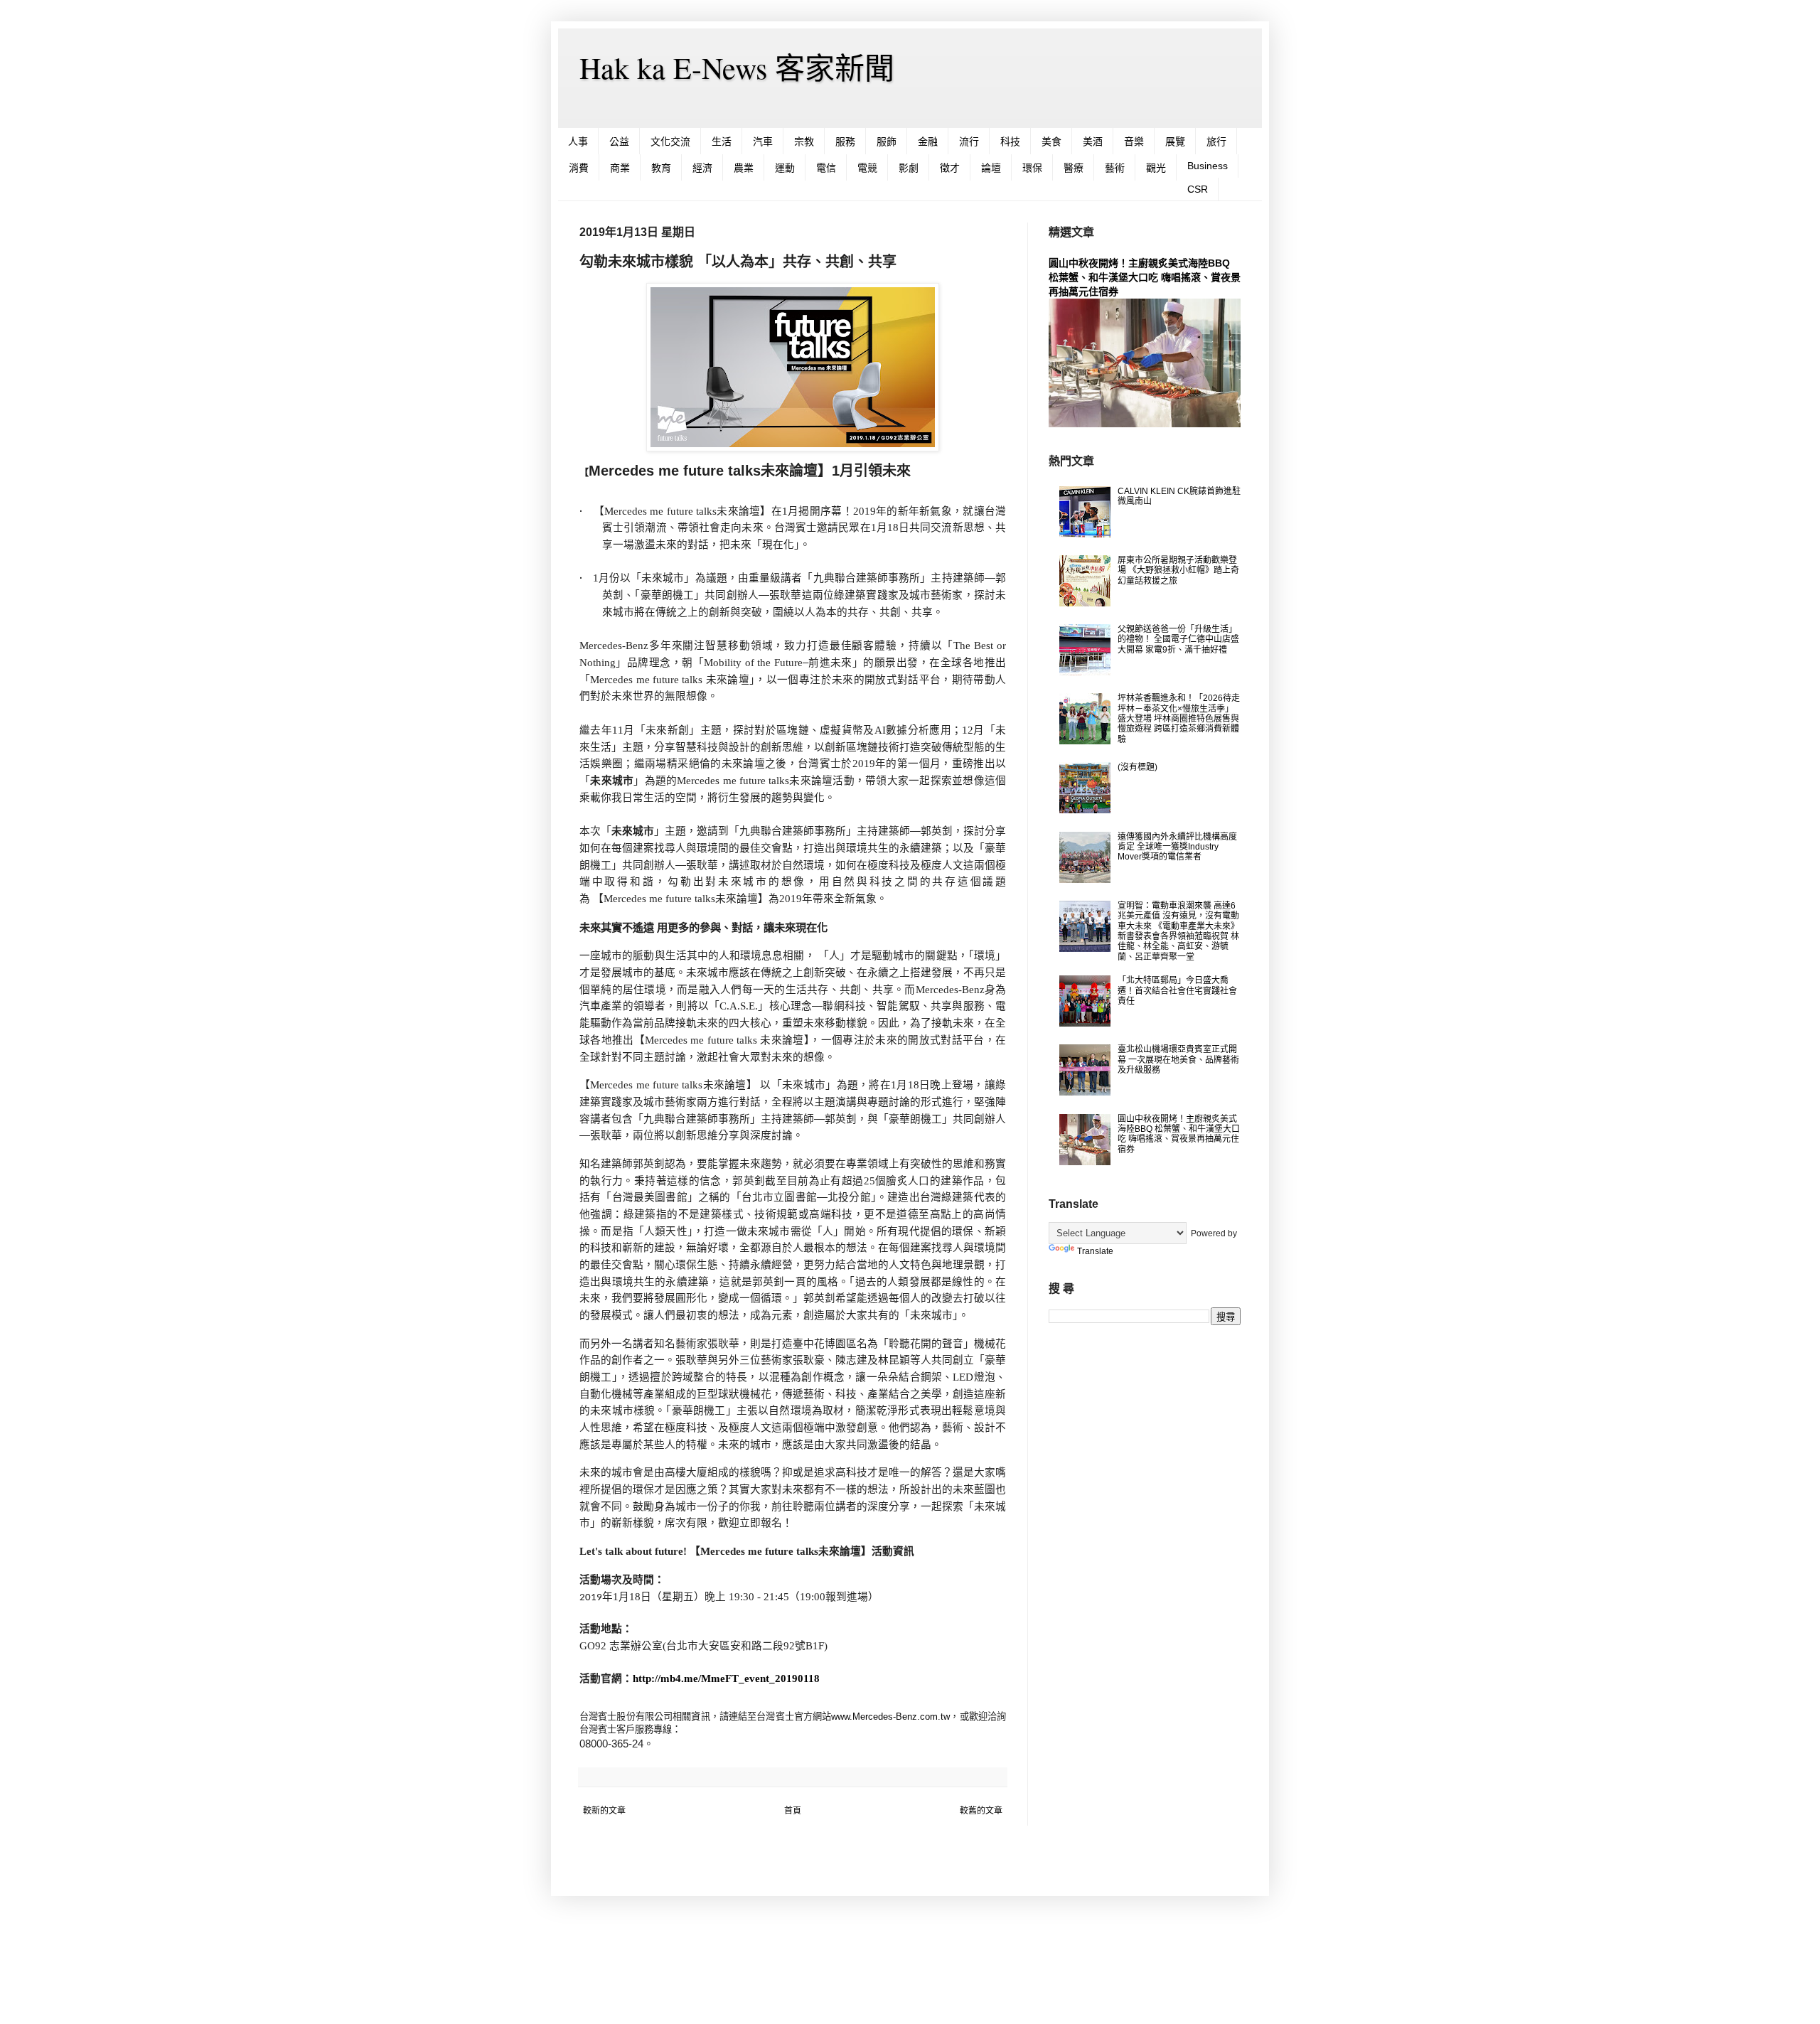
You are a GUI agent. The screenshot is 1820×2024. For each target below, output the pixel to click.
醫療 (1074, 168)
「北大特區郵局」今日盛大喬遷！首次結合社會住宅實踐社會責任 (1177, 991)
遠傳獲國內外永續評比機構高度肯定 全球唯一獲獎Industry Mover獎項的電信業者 (1177, 847)
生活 (722, 141)
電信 (826, 168)
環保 (1032, 168)
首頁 (793, 1811)
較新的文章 (604, 1811)
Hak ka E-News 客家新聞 (737, 68)
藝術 (1115, 168)
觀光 (1156, 168)
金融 (928, 141)
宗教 (804, 141)
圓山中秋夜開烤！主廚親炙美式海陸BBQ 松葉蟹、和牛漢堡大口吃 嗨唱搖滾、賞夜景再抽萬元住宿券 (1145, 277)
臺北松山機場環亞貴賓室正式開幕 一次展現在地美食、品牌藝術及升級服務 (1178, 1060)
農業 (744, 168)
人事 (578, 141)
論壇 (991, 168)
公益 (619, 141)
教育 (661, 168)
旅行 (1216, 141)
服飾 (887, 141)
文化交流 (670, 141)
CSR (1198, 189)
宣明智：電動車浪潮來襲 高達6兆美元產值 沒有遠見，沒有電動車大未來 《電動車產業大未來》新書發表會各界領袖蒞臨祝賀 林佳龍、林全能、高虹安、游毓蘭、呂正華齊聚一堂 (1178, 931)
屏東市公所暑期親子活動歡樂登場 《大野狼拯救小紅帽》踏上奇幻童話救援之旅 (1178, 571)
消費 (579, 168)
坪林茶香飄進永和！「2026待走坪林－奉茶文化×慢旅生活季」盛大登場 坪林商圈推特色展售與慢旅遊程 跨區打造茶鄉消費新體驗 (1179, 719)
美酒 (1093, 141)
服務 (845, 141)
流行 (969, 141)
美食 (1051, 141)
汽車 (763, 141)
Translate (1095, 1251)
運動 (785, 168)
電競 (867, 168)
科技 (1010, 141)
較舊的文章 (981, 1811)
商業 (620, 168)
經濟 (702, 168)
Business (1208, 166)
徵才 (950, 168)
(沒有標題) (1137, 767)
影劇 (909, 168)
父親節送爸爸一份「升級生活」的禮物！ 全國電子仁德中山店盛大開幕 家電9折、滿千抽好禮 (1178, 639)
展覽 (1175, 141)
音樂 (1134, 141)
